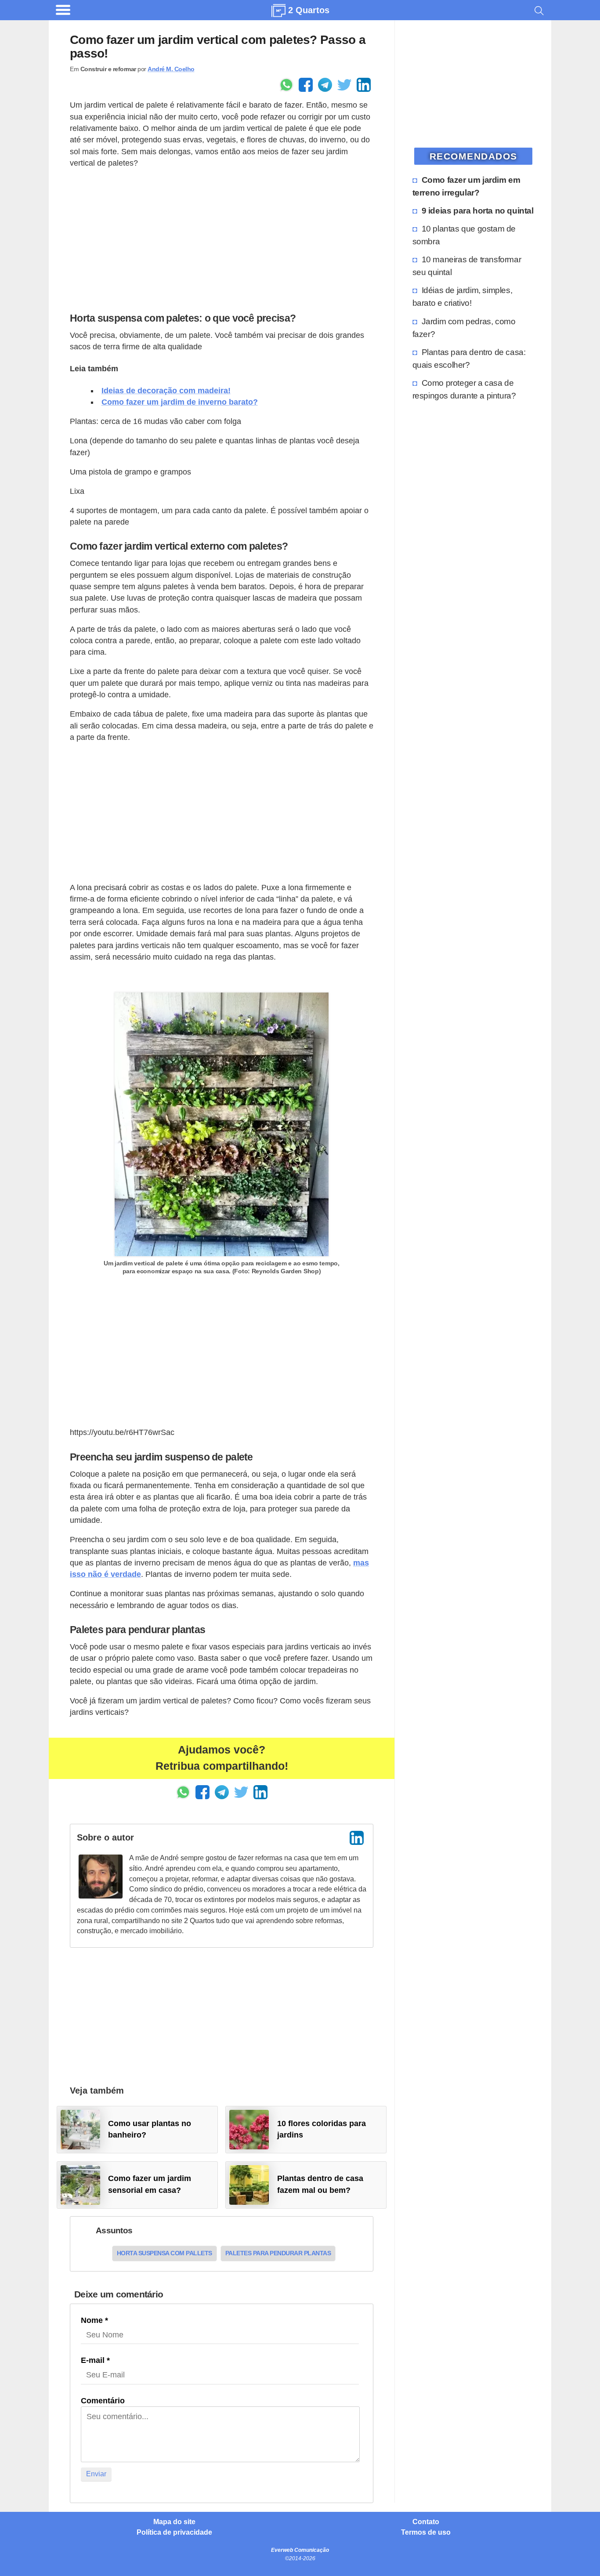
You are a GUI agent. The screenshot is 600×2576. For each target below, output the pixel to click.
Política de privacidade (174, 2533)
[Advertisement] (222, 238)
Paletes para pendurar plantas (278, 2253)
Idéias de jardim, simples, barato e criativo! (463, 296)
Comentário (103, 2401)
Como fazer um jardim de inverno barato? (180, 402)
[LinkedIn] (357, 1838)
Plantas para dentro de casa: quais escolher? (469, 358)
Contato (426, 2522)
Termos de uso (426, 2533)
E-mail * (95, 2360)
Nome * (94, 2320)
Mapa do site (174, 2522)
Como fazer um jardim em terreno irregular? (466, 186)
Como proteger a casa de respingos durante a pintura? (464, 389)
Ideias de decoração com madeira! (166, 391)
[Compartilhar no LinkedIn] (364, 85)
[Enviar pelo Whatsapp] (286, 85)
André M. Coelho (171, 69)
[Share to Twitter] (344, 85)
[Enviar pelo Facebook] (306, 85)
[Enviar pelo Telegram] (325, 85)
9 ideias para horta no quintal (478, 210)
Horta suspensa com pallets (164, 2253)
